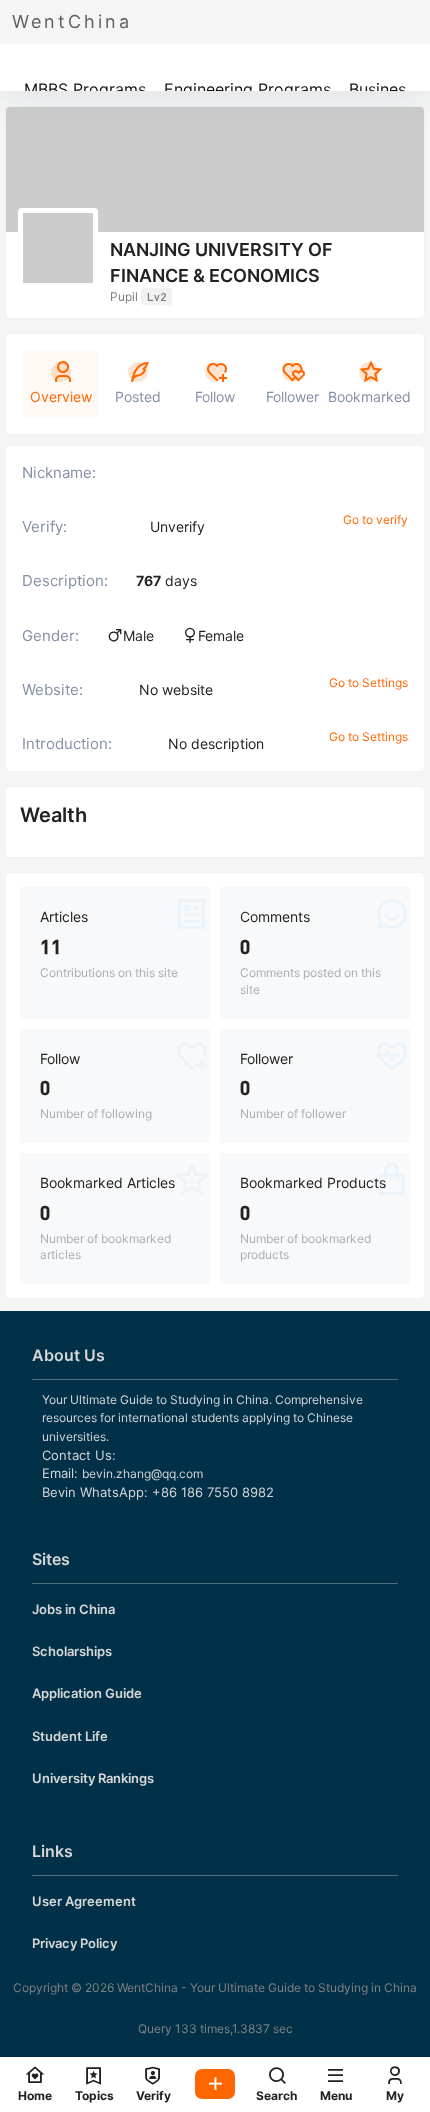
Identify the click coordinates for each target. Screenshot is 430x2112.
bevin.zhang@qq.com (142, 1473)
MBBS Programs (85, 89)
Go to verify (375, 519)
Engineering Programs (247, 89)
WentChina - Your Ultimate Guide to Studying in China (265, 1987)
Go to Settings (368, 682)
